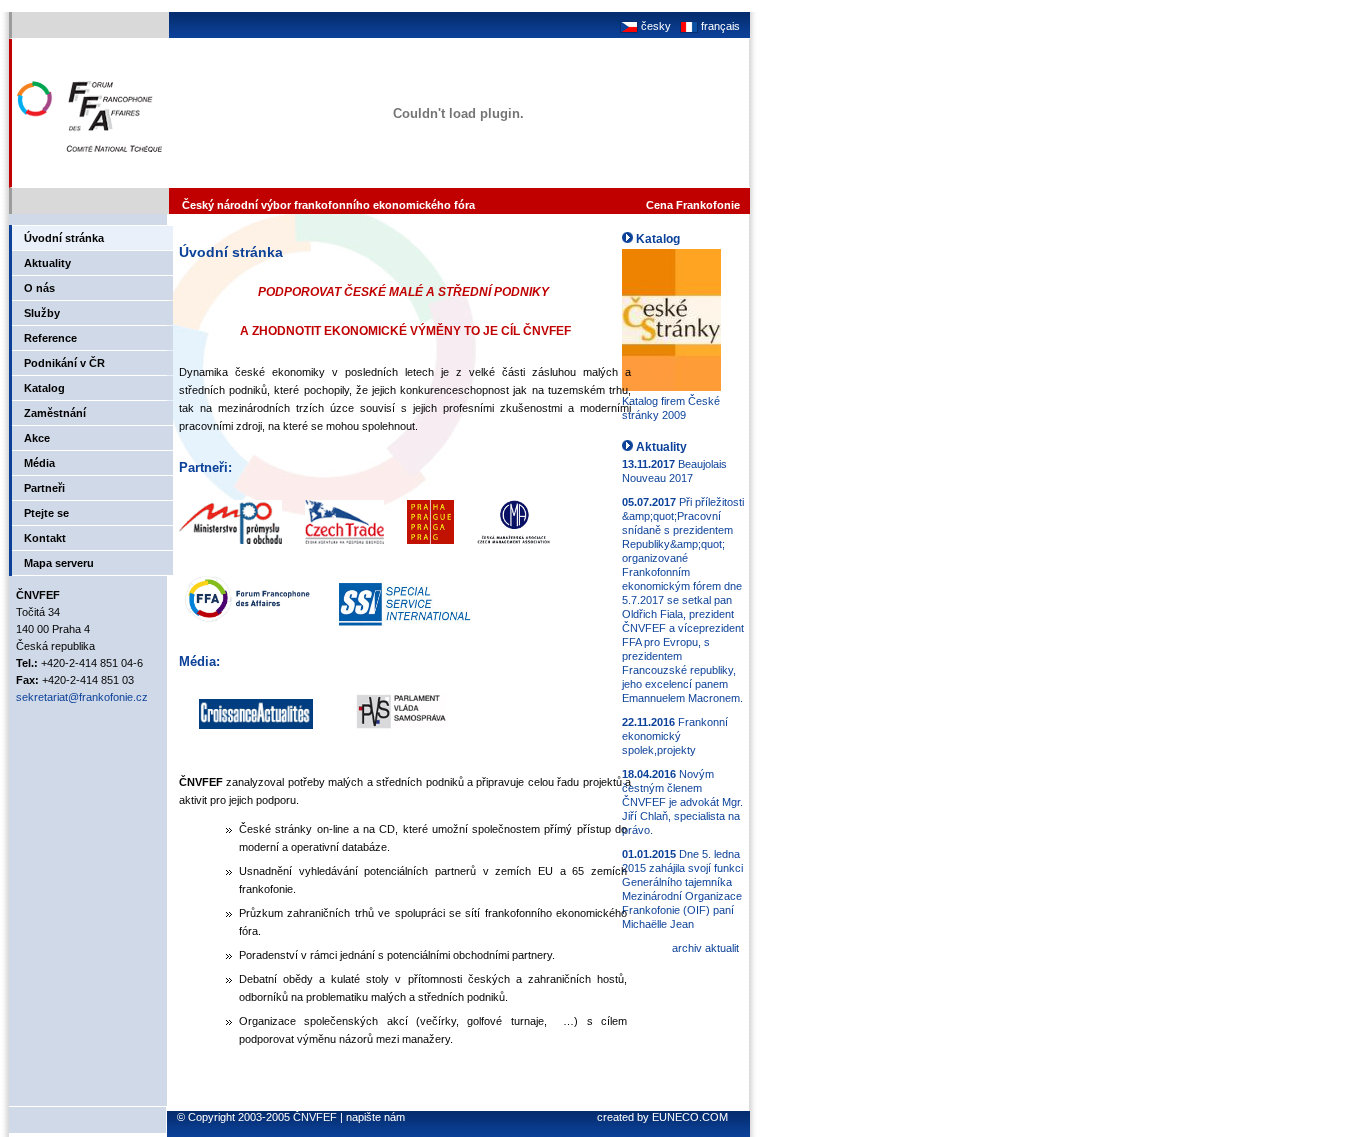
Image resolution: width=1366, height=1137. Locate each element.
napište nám (375, 1117)
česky (654, 26)
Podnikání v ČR (64, 363)
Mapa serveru (59, 563)
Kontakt (45, 538)
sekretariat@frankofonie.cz (82, 697)
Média (39, 463)
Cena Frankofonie (693, 205)
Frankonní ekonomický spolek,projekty (675, 736)
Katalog (44, 388)
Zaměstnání (55, 413)
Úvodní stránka (64, 238)
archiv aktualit (705, 948)
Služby (42, 313)
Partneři (44, 488)
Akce (37, 438)
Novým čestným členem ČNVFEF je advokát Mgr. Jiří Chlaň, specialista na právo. (682, 802)
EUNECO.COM (690, 1117)
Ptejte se (46, 513)
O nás (39, 288)
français (719, 26)
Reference (50, 338)
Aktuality (47, 263)
